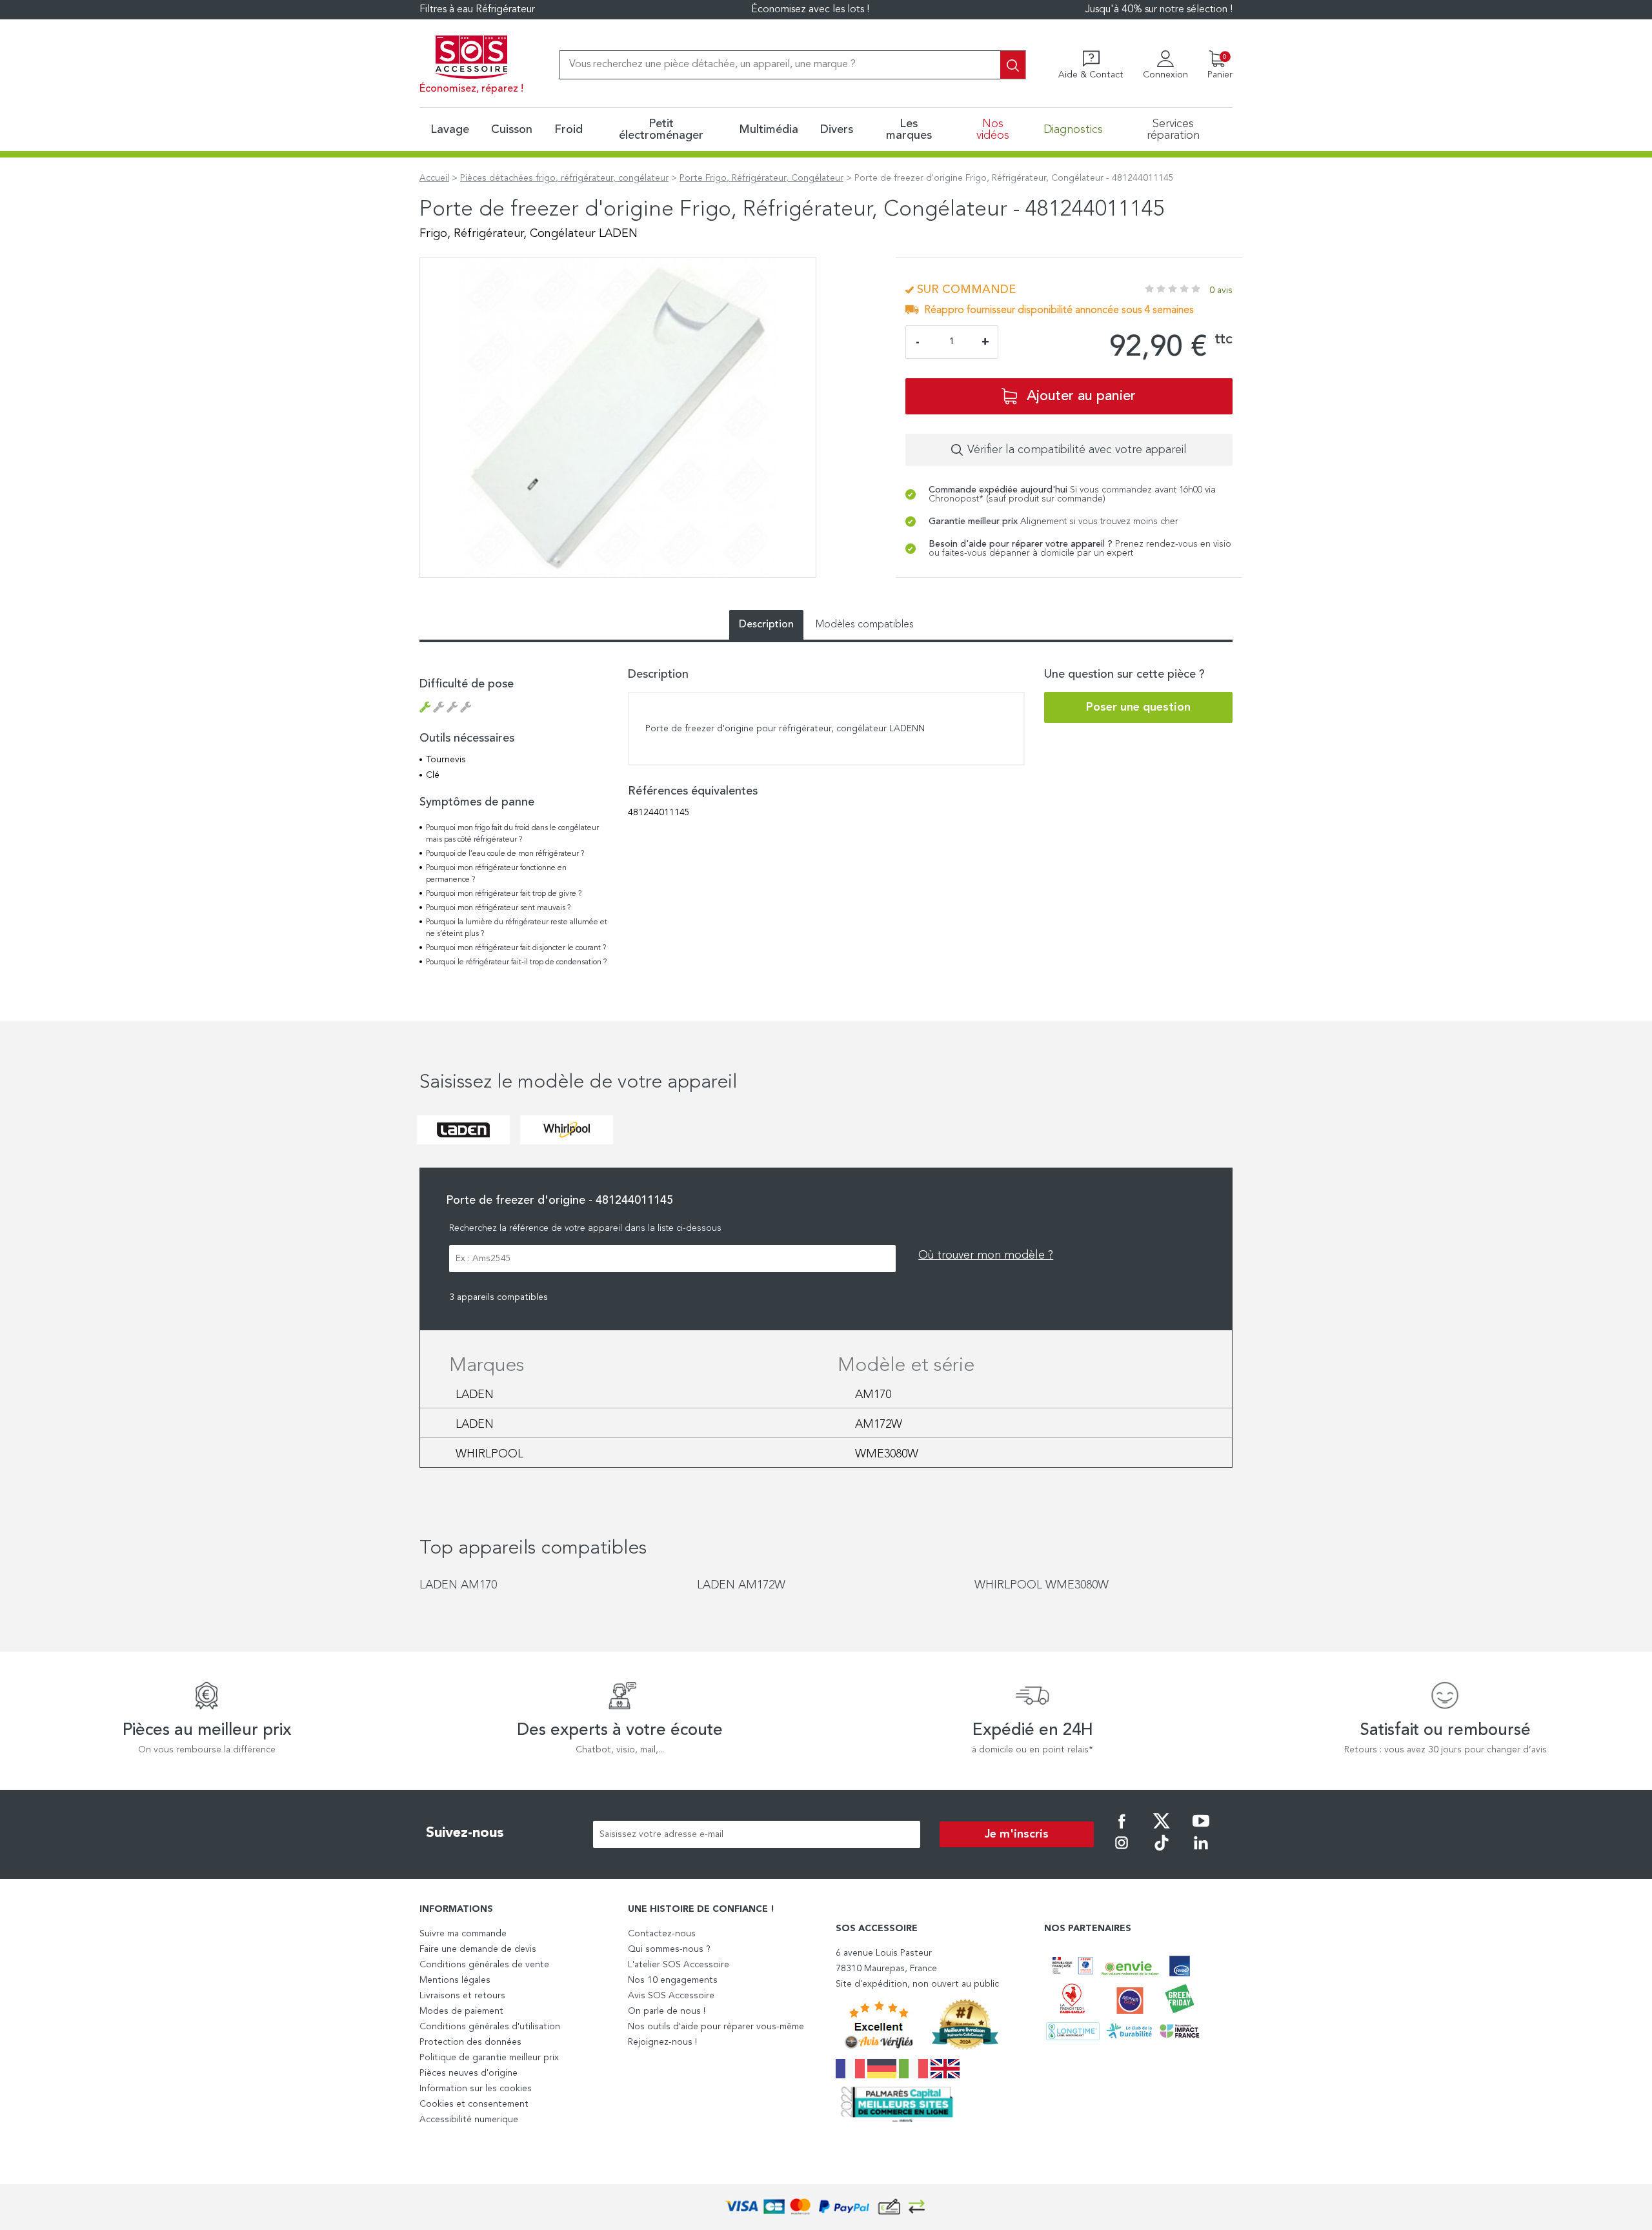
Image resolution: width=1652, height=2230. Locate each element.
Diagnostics (1073, 130)
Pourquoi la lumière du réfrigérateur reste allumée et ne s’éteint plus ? (517, 928)
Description (766, 625)
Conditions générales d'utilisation (490, 2027)
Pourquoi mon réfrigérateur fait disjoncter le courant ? (516, 948)
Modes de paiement (461, 2011)
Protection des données (470, 2042)
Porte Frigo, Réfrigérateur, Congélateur (761, 178)
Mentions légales (455, 1980)
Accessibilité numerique (469, 2120)
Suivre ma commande (463, 1934)
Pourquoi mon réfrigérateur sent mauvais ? (498, 908)
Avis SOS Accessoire (671, 1996)
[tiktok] (1162, 1852)
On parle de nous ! (667, 2011)
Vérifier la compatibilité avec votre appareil (1077, 450)
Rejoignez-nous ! (662, 2042)
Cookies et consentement (474, 2104)
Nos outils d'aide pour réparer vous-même (716, 2027)
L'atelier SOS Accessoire (679, 1965)
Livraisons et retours (462, 1996)
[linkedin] (1201, 1852)
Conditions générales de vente (484, 1965)
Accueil (434, 178)
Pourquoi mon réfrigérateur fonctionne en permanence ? (496, 874)
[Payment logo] (826, 2207)
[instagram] (1122, 1852)
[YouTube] (1201, 1830)
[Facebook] (1122, 1830)
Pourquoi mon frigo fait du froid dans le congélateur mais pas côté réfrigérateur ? (512, 834)
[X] (1162, 1830)
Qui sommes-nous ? (669, 1949)
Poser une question (1138, 707)
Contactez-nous (662, 1934)
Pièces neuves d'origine (468, 2073)
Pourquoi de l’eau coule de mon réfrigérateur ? (505, 854)
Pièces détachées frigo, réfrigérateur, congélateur (564, 178)
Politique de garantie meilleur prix (489, 2058)
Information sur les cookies (476, 2089)
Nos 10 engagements (673, 1980)
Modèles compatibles (865, 625)
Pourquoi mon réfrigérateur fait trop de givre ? (504, 894)
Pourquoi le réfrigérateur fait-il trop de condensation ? (516, 962)
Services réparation (1173, 130)
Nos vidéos (993, 130)
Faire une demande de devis (478, 1949)
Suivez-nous (465, 1833)
